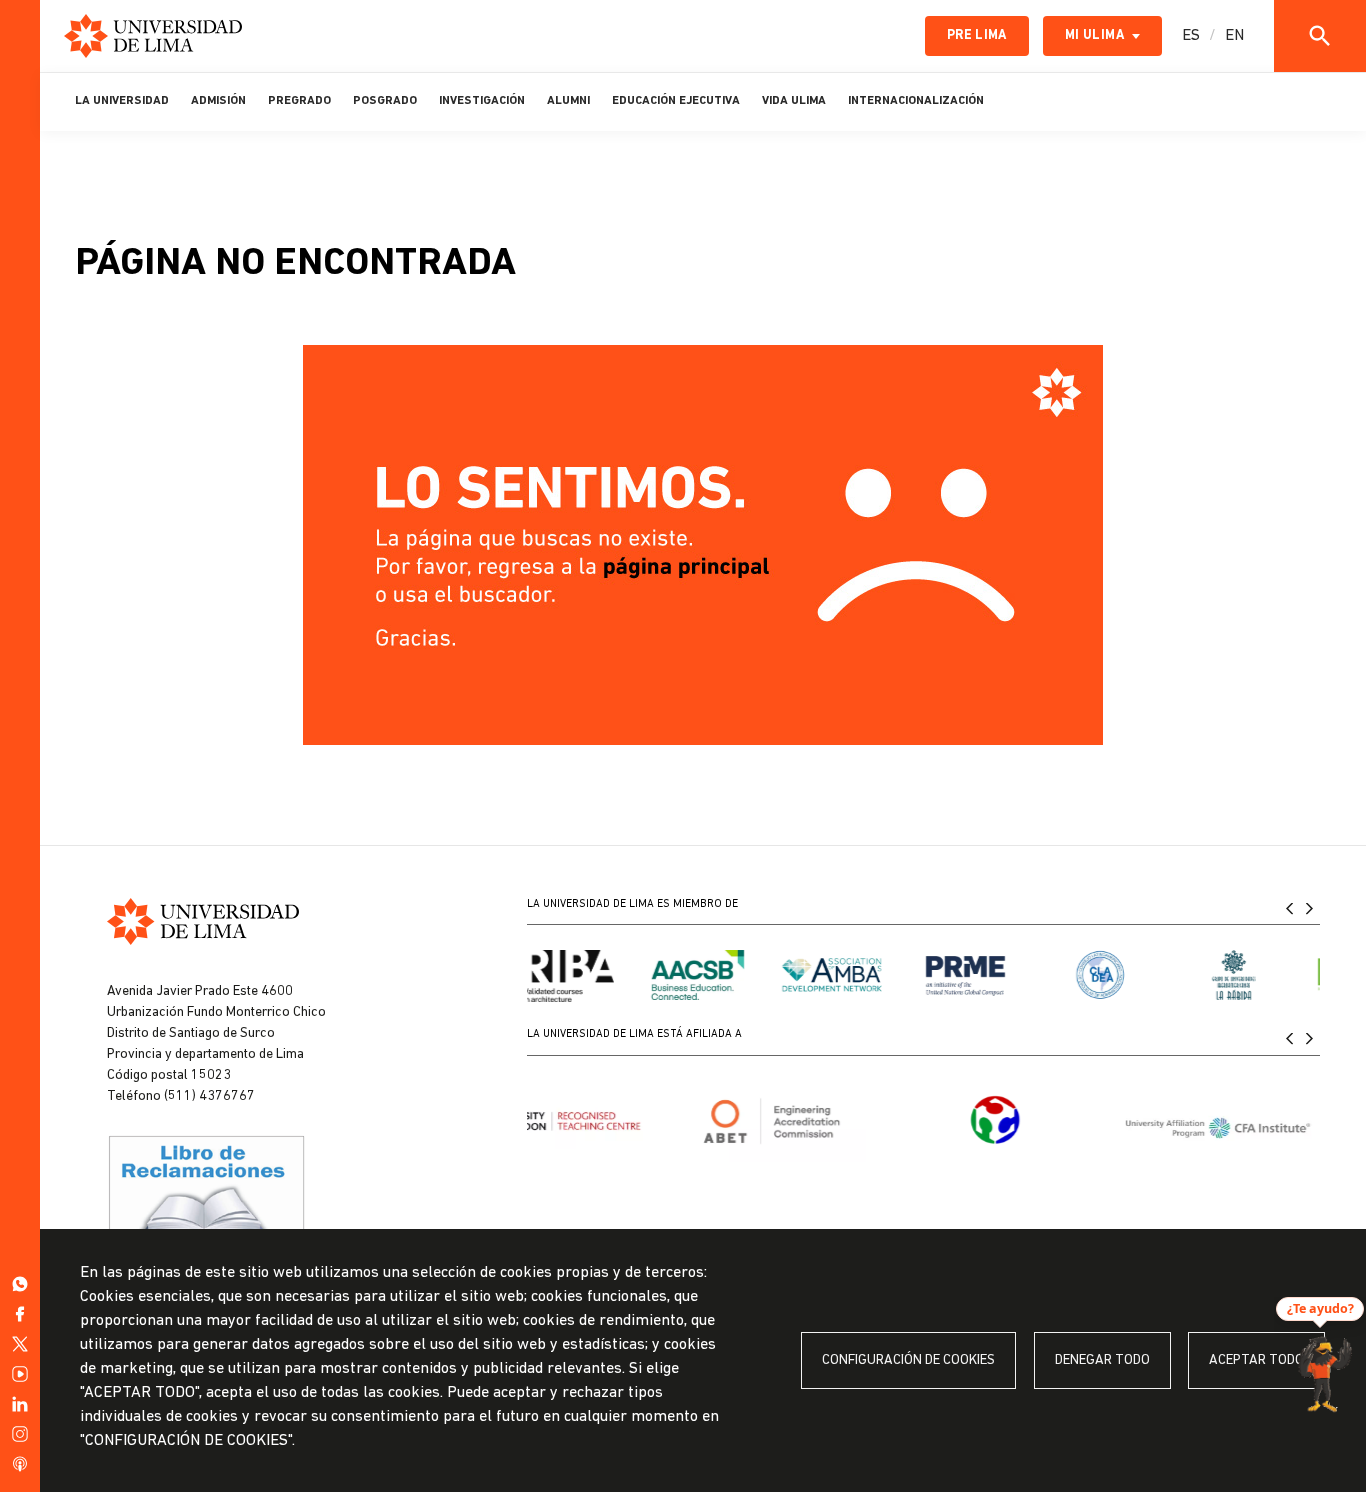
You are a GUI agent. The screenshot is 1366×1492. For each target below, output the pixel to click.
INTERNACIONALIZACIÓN (916, 101)
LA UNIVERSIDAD (122, 101)
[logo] (153, 36)
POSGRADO (385, 101)
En (1234, 36)
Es (1191, 36)
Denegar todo (1102, 1360)
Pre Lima (977, 35)
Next (1310, 907)
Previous (1290, 907)
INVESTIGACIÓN (482, 101)
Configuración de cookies (908, 1360)
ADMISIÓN (218, 101)
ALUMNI (568, 101)
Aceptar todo (1256, 1360)
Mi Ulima (1094, 35)
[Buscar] (1320, 36)
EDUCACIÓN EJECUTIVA (676, 101)
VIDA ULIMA (794, 101)
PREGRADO (299, 101)
